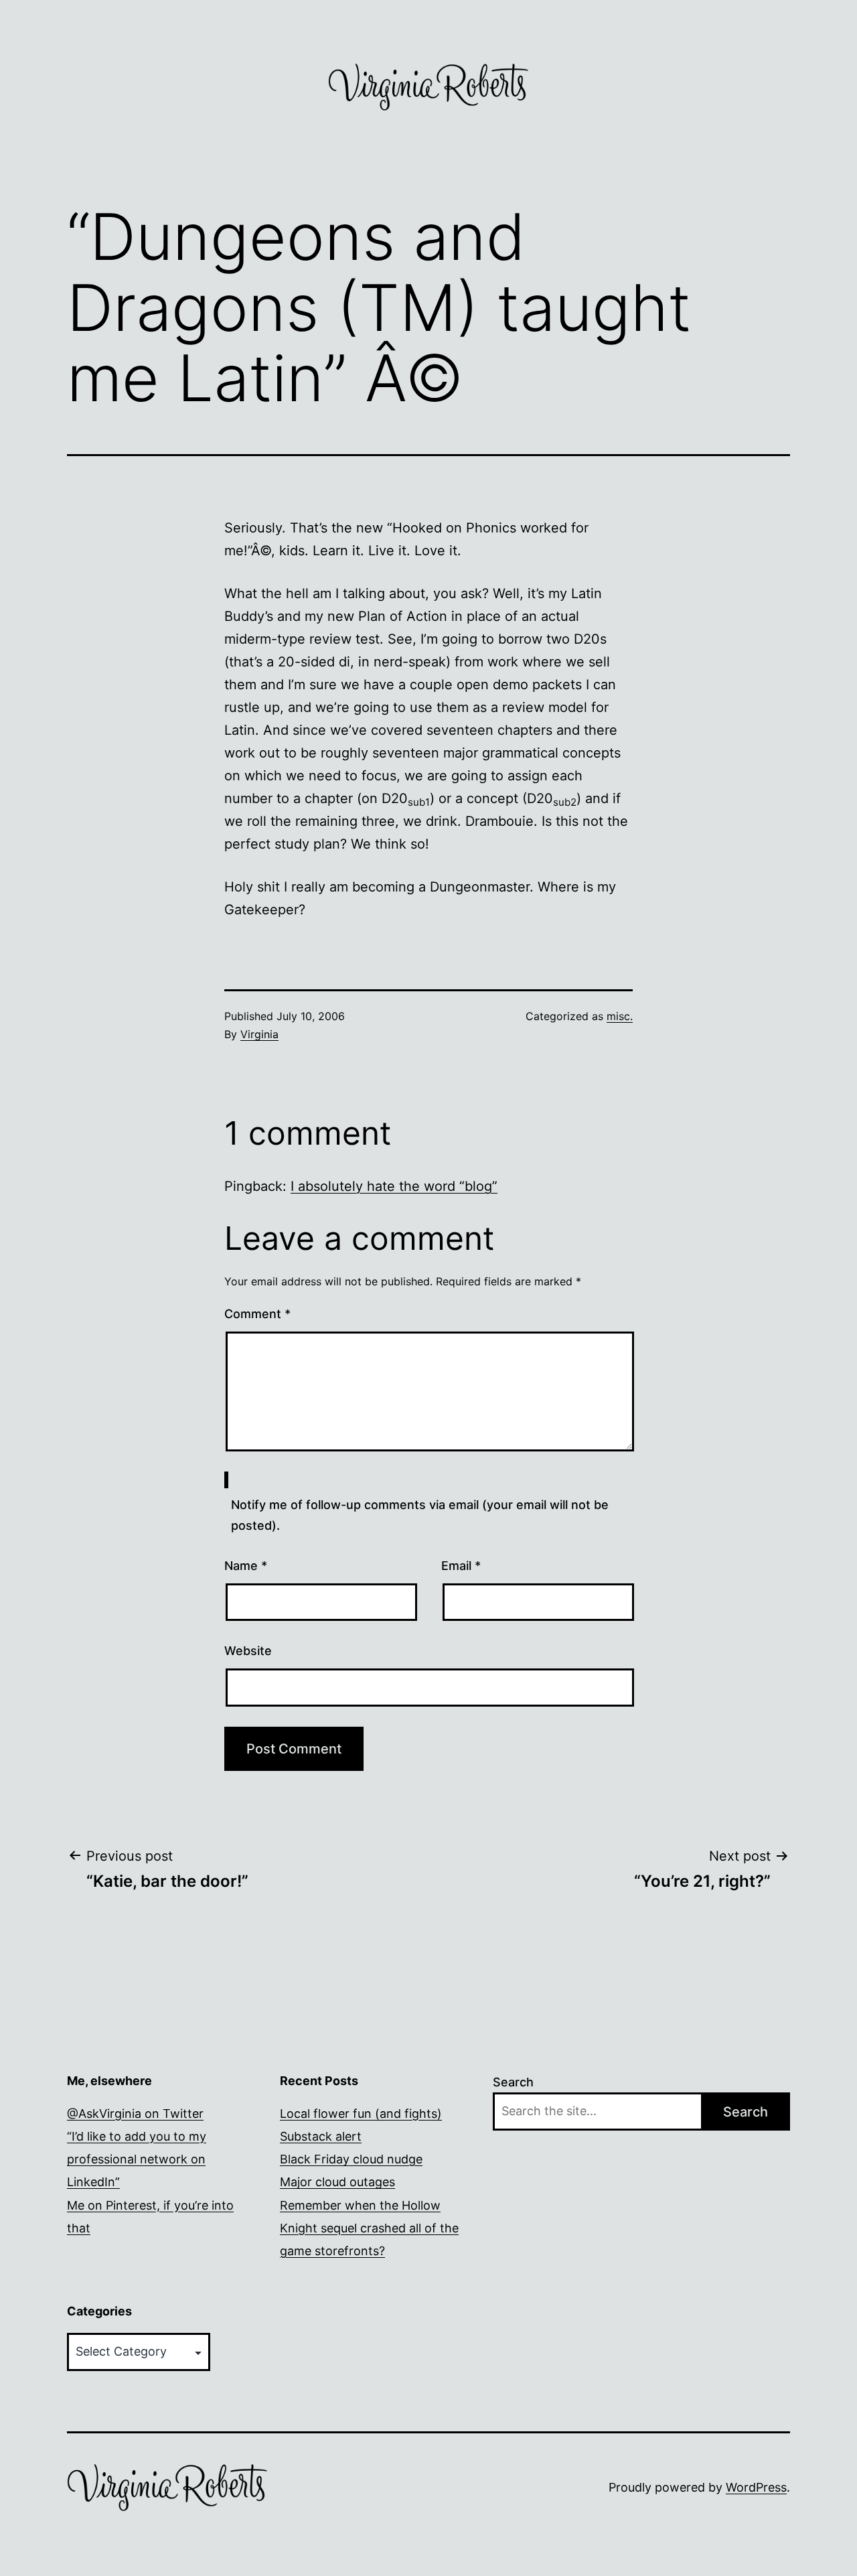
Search (513, 2082)
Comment (257, 1314)
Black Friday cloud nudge (351, 2159)
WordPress (756, 2487)
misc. (620, 1016)
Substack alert (321, 2136)
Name (246, 1566)
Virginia (259, 1034)
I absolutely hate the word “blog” (394, 1186)
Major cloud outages (337, 2182)
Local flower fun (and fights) (361, 2114)
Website (248, 1651)
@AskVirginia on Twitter (135, 2114)
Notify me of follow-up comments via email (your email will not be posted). (420, 1515)
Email (461, 1566)
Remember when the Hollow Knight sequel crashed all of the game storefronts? (369, 2228)
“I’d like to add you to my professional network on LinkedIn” (137, 2159)
